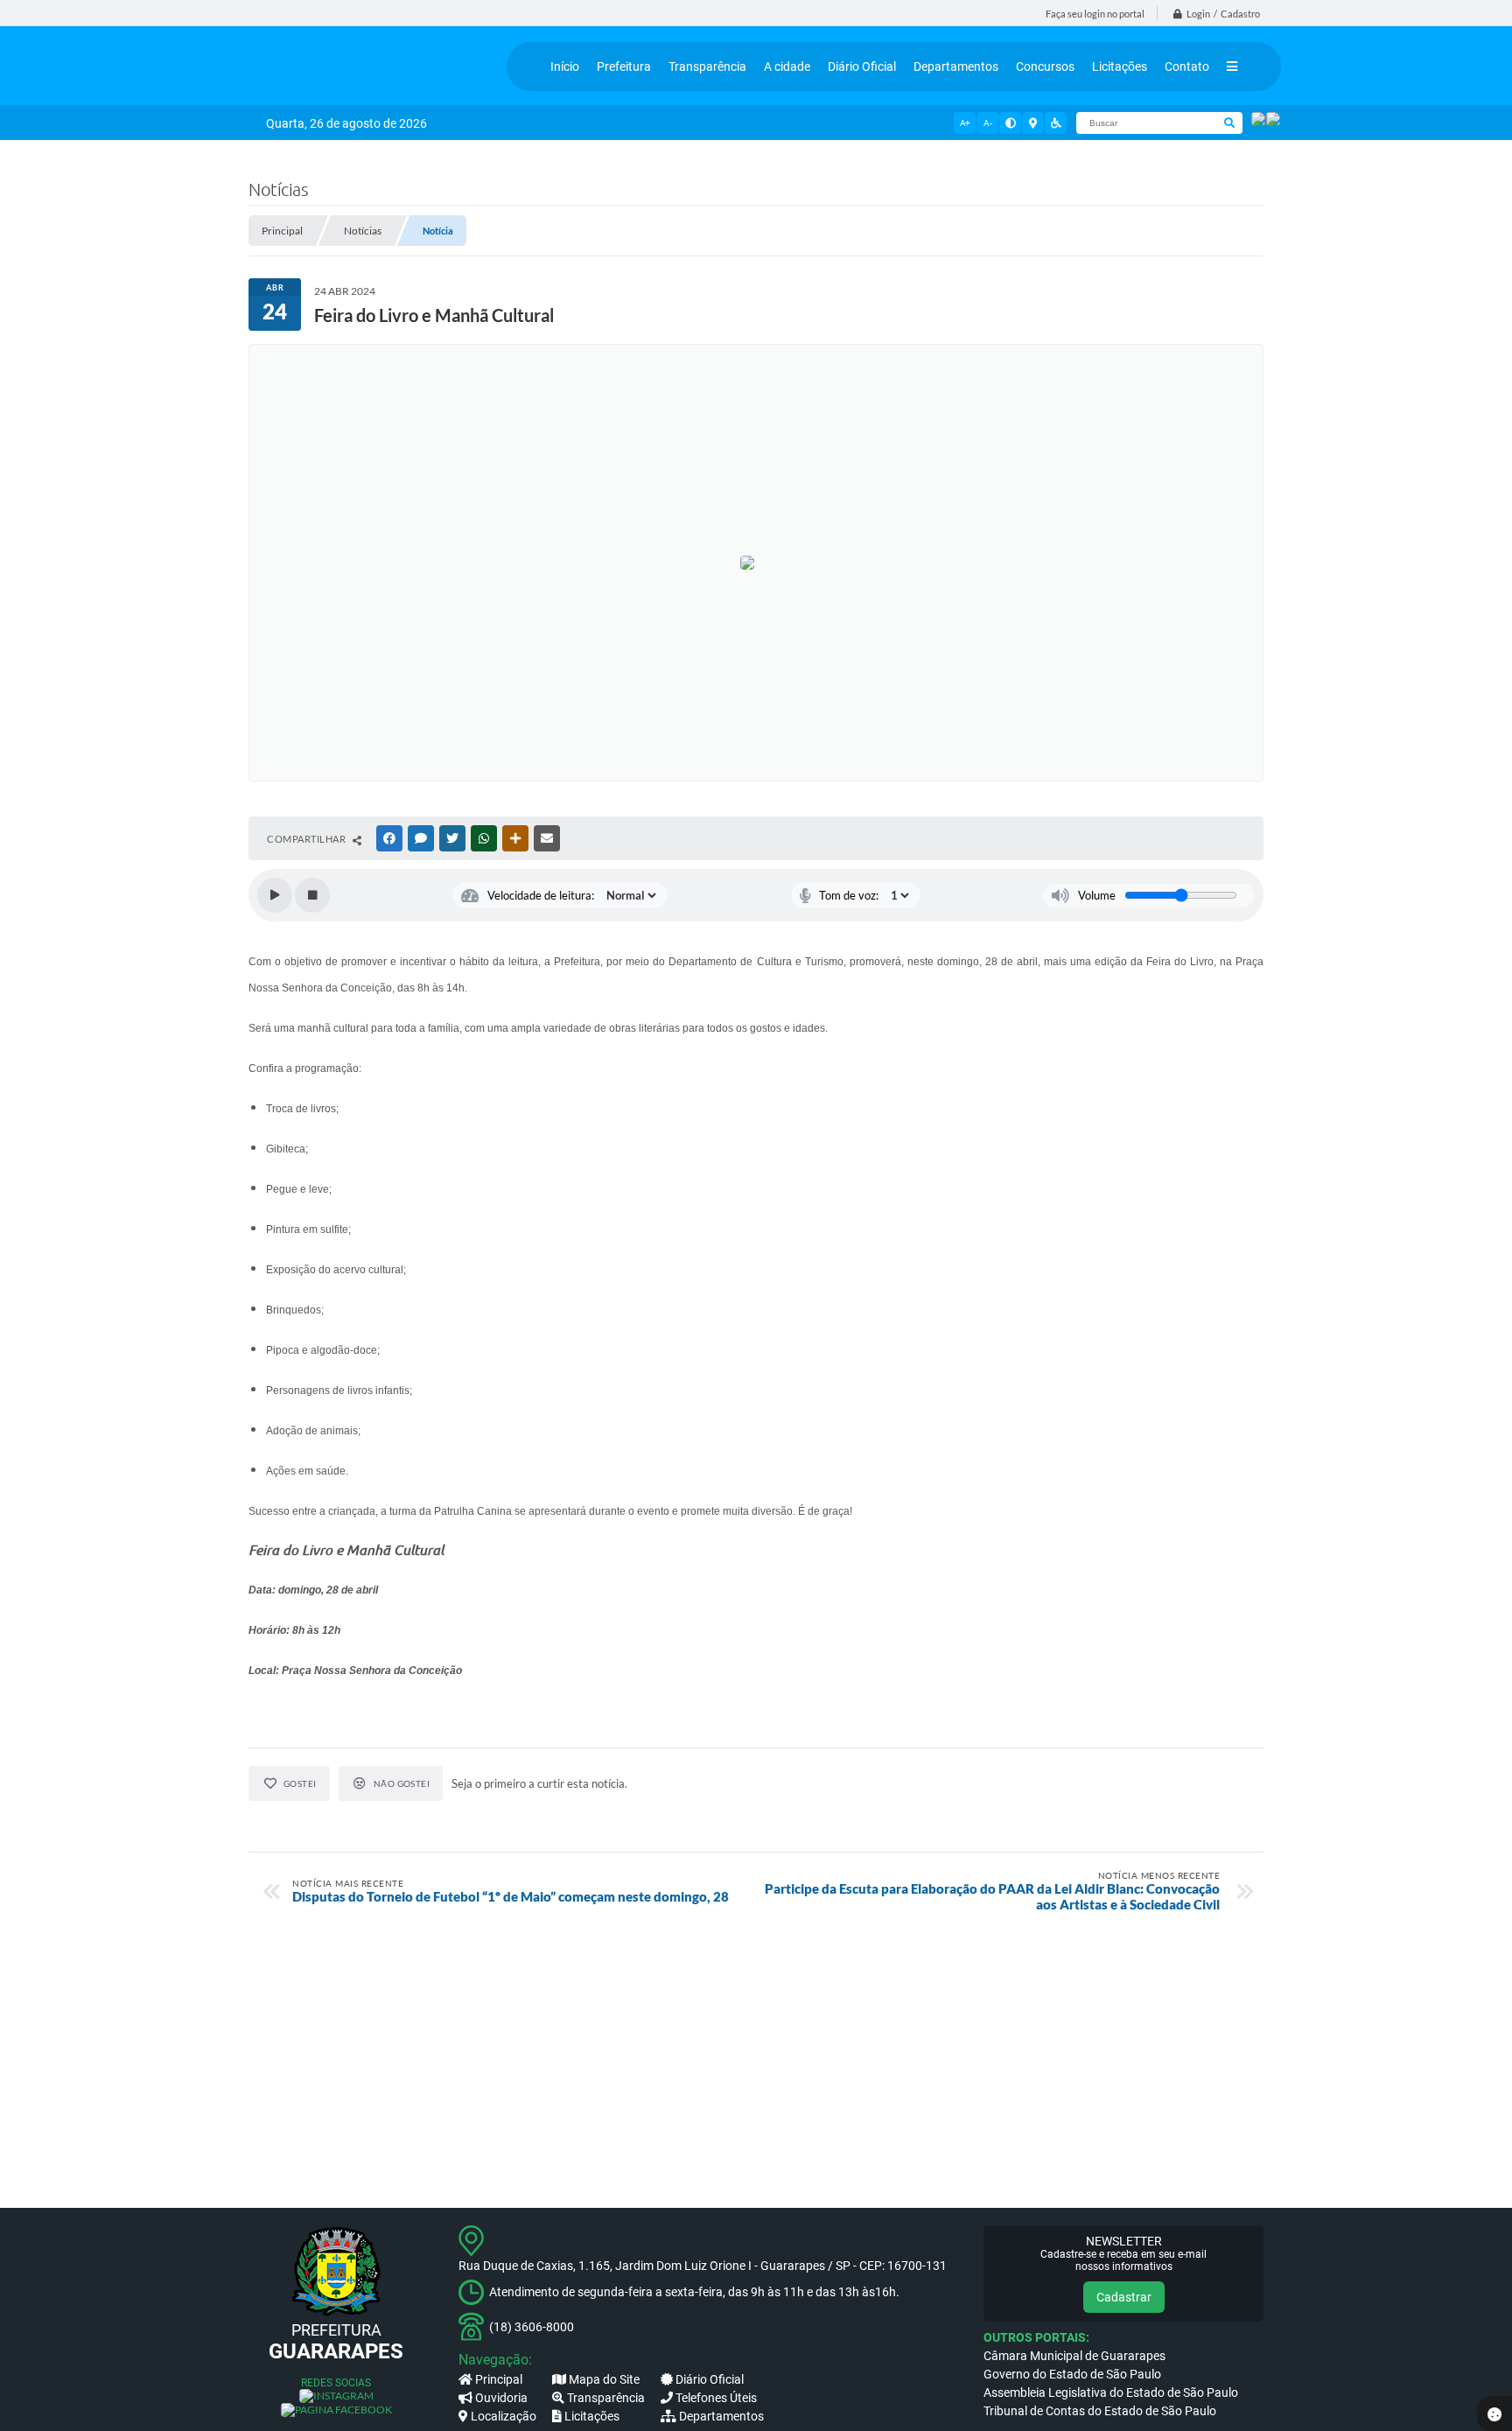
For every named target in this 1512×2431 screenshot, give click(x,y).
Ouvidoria (501, 2398)
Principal (499, 2379)
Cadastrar (1124, 2297)
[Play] (275, 895)
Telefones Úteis (716, 2398)
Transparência (606, 2398)
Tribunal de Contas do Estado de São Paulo (1100, 2411)
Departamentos (721, 2416)
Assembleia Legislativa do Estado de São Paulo (1111, 2392)
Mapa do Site (604, 2379)
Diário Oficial (710, 2379)
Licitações (592, 2416)
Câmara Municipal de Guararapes (1074, 2356)
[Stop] (312, 895)
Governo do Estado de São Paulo (1072, 2374)
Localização (504, 2416)
